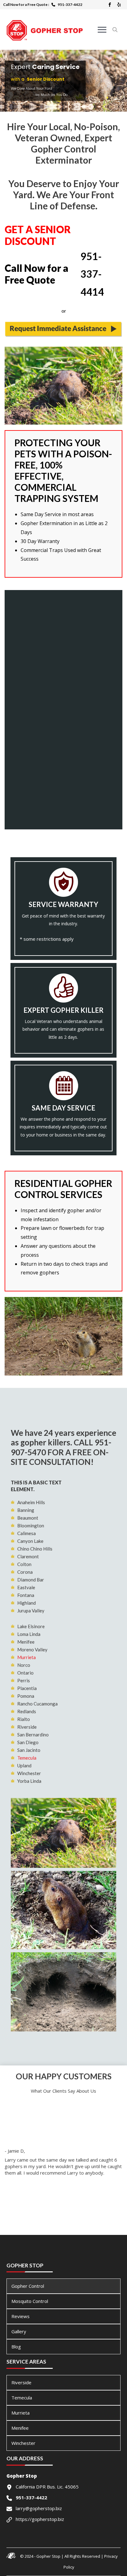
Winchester (23, 2443)
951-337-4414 (92, 274)
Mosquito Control (30, 2301)
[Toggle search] (115, 30)
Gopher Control (28, 2286)
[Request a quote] (63, 329)
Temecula (27, 1758)
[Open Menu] (102, 30)
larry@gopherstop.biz (39, 2508)
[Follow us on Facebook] (110, 5)
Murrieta (27, 1657)
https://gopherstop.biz (40, 2519)
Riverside (21, 2382)
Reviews (20, 2316)
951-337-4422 (70, 4)
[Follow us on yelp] (119, 5)
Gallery (19, 2331)
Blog (16, 2347)
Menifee (20, 2428)
